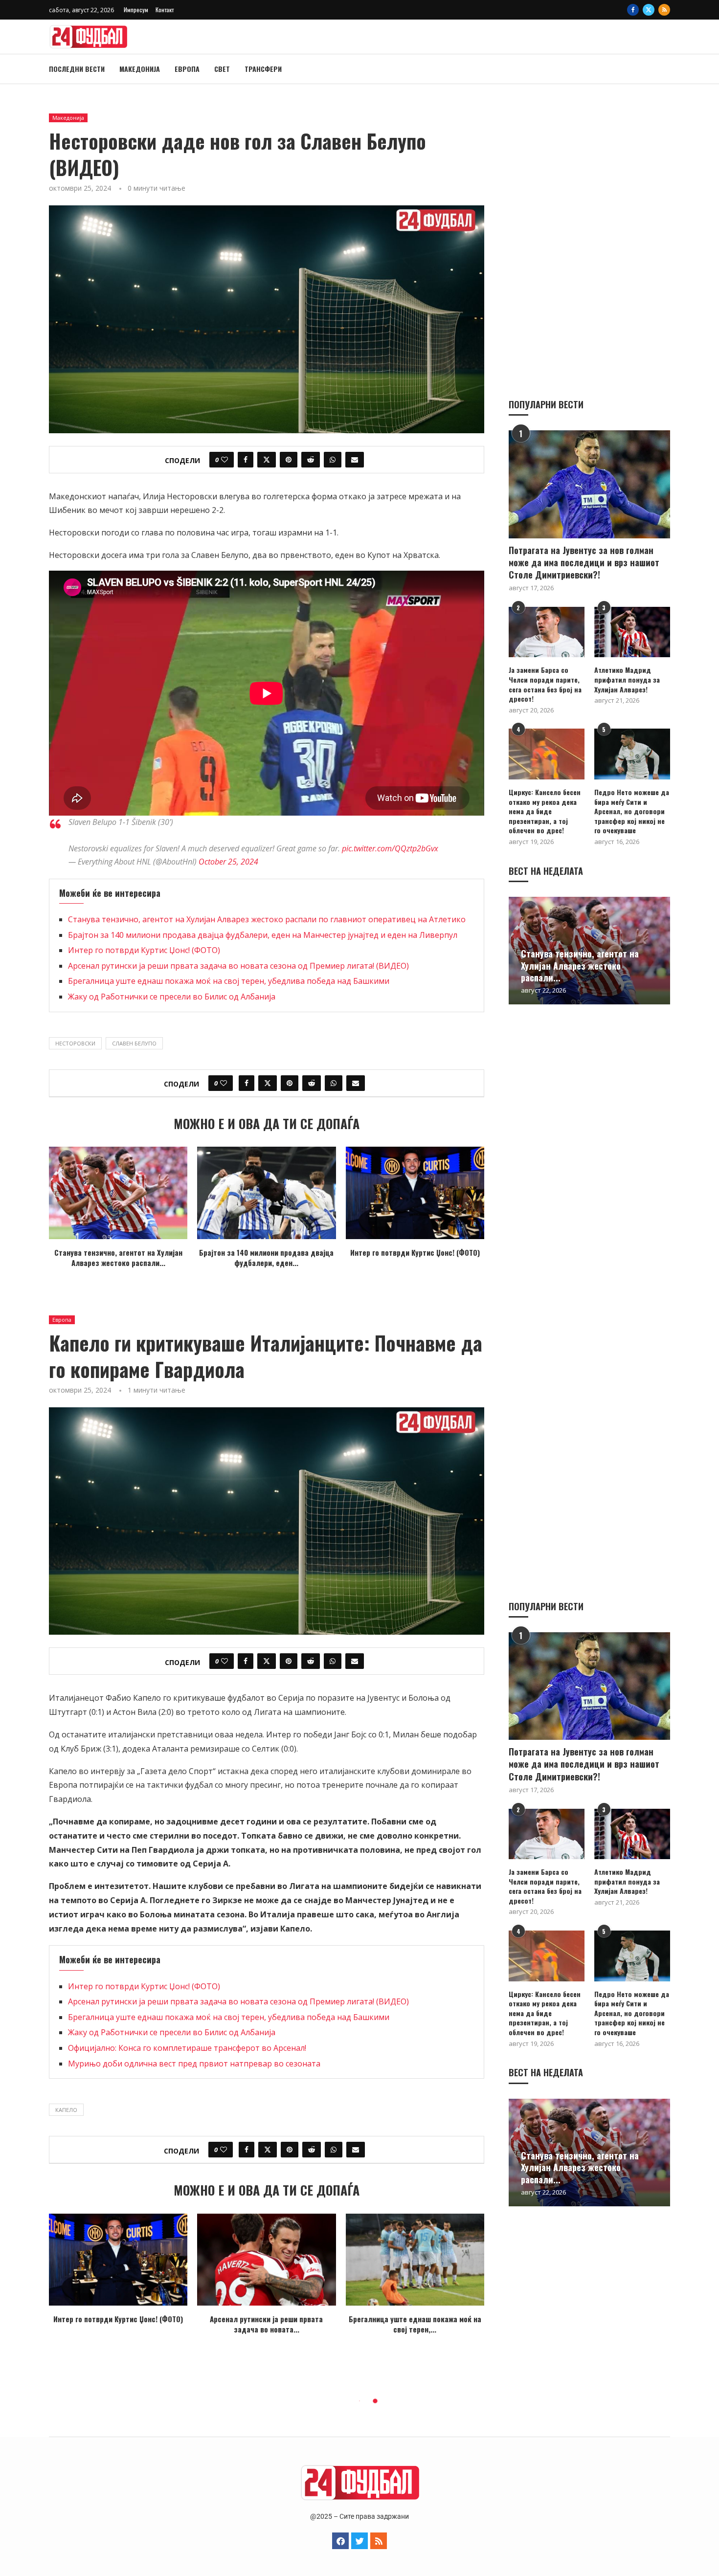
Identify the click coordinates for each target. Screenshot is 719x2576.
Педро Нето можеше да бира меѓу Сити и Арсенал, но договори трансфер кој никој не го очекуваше (632, 811)
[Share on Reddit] (311, 460)
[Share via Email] (355, 460)
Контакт (165, 10)
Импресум (136, 10)
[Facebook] (633, 10)
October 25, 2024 (228, 862)
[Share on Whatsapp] (333, 460)
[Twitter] (649, 10)
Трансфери (263, 69)
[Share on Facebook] (246, 460)
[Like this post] (225, 460)
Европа (187, 69)
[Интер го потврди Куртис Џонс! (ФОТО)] (415, 1193)
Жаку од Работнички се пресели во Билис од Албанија (172, 997)
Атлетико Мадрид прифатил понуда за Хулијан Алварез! (627, 679)
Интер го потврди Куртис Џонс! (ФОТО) (144, 950)
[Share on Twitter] (267, 460)
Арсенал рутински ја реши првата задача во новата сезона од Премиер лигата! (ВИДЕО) (238, 966)
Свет (222, 69)
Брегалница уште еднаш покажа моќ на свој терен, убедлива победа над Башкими (229, 981)
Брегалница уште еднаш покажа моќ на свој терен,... (415, 2324)
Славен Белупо (134, 1043)
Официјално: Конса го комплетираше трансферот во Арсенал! (187, 2048)
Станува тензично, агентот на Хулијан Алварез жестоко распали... (118, 1257)
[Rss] (664, 10)
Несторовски (75, 1043)
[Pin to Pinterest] (289, 460)
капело (66, 2110)
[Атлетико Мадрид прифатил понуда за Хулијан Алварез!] (632, 632)
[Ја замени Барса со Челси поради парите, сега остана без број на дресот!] (547, 632)
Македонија (140, 69)
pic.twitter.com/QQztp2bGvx (390, 848)
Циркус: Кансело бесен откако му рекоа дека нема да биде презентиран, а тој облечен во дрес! (545, 811)
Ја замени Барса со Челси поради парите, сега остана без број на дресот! (545, 684)
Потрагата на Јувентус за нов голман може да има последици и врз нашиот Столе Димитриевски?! (584, 563)
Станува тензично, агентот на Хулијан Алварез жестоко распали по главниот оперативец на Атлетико (267, 919)
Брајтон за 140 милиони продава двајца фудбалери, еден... (266, 1257)
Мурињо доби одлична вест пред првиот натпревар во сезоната (194, 2064)
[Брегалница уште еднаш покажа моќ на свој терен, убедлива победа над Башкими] (415, 2260)
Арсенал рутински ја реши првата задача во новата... (266, 2324)
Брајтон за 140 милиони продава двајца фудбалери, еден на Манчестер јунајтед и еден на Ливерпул (263, 935)
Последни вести (77, 69)
